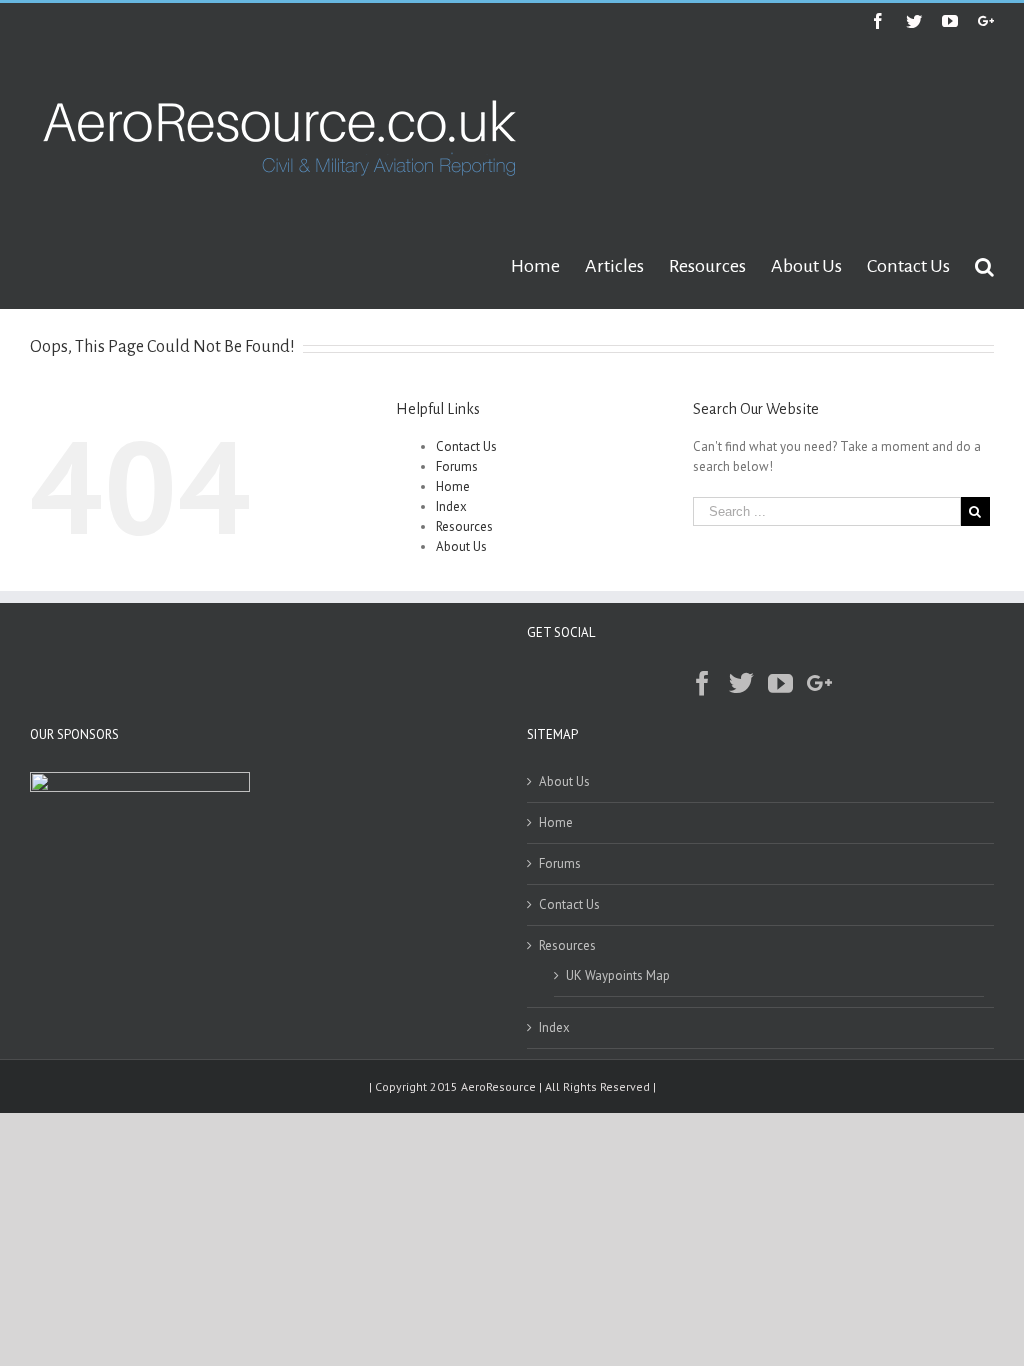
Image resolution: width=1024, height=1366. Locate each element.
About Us (461, 546)
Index (451, 506)
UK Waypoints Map (618, 975)
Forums (457, 466)
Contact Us (466, 446)
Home (453, 486)
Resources (464, 526)
